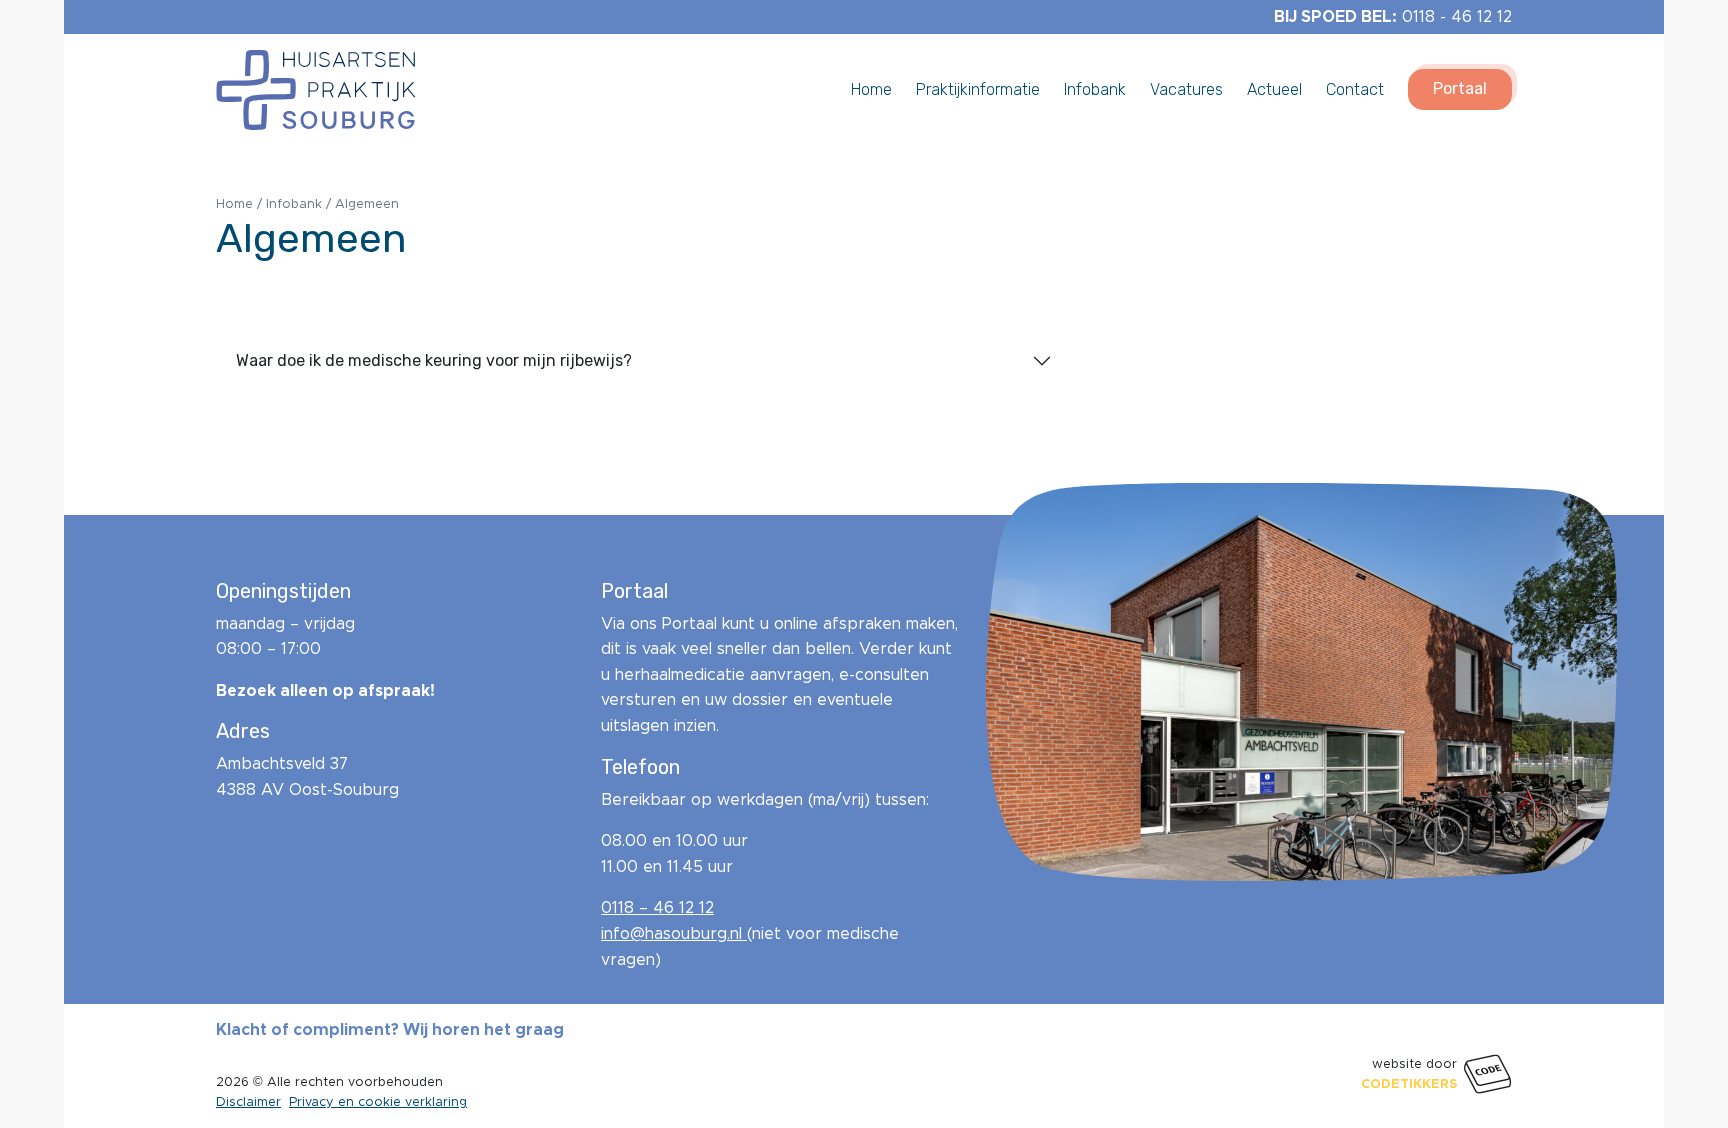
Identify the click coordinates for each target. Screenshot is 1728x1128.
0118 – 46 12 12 (657, 907)
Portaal (1460, 88)
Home (871, 88)
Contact (1355, 88)
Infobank (1095, 88)
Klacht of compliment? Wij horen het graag (390, 1029)
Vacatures (1186, 88)
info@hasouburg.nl (674, 933)
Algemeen (367, 204)
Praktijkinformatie (978, 88)
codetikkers (1409, 1083)
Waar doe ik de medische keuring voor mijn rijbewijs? (434, 360)
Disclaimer (248, 1102)
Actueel (1274, 88)
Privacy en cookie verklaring (378, 1102)
